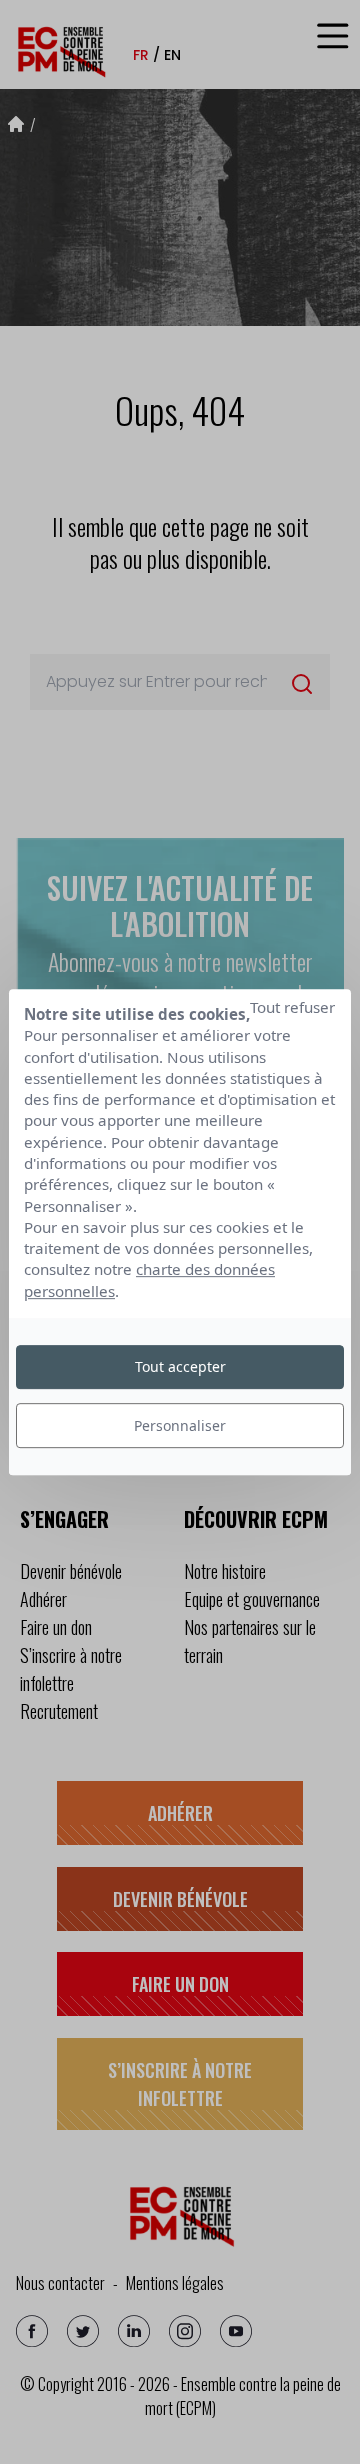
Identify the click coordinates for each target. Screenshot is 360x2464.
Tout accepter (180, 1366)
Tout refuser (292, 1007)
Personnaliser (180, 1425)
